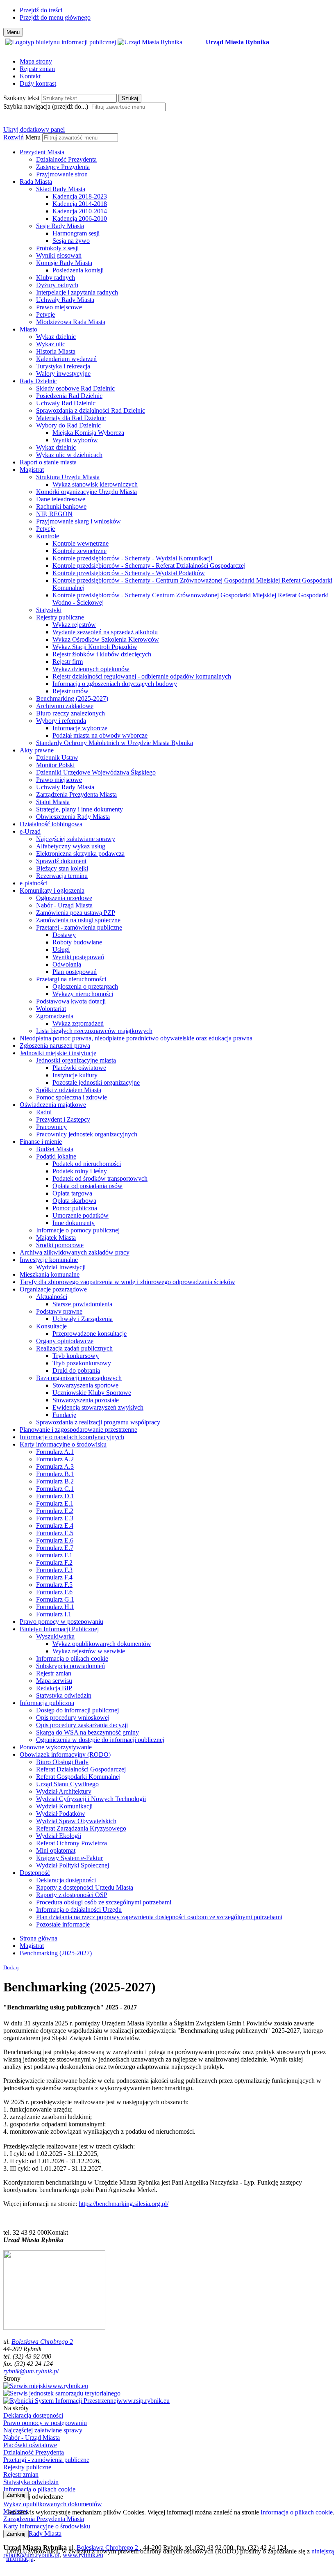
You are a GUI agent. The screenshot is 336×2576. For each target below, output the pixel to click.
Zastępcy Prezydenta (63, 167)
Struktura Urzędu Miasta (68, 477)
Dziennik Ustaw (57, 758)
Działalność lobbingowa (51, 824)
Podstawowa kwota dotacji (71, 1001)
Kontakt (30, 76)
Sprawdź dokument (61, 861)
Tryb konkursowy (76, 1356)
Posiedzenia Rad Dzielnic (69, 396)
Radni (44, 1112)
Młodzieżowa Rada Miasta (71, 322)
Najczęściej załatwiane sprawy (76, 839)
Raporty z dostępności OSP (72, 1895)
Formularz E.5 (55, 1533)
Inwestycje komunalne (49, 1260)
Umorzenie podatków (81, 1215)
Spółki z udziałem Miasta (69, 1090)
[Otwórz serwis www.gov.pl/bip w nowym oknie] (61, 42)
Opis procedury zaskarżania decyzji (82, 1725)
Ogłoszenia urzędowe (64, 898)
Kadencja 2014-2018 (80, 204)
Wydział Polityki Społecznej (73, 1865)
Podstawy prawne (59, 1311)
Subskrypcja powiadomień (70, 1666)
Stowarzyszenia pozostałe (86, 1400)
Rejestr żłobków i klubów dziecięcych (102, 654)
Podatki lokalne (56, 1156)
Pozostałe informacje (63, 1924)
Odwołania (67, 964)
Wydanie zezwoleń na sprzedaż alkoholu (105, 632)
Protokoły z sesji (57, 248)
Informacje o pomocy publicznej (78, 1230)
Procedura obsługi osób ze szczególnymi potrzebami (104, 1902)
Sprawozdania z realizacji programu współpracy (98, 1422)
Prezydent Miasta (42, 152)
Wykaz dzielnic (56, 337)
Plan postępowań (75, 972)
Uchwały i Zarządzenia (83, 1319)
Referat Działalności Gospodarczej (81, 1769)
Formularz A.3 (55, 1466)
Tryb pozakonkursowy (82, 1363)
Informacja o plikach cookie (72, 1658)
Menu (33, 137)
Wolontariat (51, 1009)
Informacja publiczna (47, 1703)
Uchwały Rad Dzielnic (66, 403)
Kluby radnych (56, 278)
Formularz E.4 (55, 1526)
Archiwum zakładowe (65, 706)
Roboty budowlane (77, 942)
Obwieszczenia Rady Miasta (73, 817)
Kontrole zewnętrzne (79, 551)
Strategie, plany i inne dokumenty (79, 809)
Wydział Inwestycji (61, 1267)
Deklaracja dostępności (66, 1880)
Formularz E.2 (55, 1511)
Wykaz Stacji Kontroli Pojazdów (95, 647)
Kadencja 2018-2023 (80, 196)
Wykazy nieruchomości (83, 994)
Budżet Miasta (55, 1149)
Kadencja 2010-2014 (80, 211)
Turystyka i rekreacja (63, 366)
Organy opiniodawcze (65, 1341)
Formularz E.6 (55, 1540)
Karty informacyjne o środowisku (63, 1444)
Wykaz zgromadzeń (78, 1023)
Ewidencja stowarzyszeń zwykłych (98, 1407)
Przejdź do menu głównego (55, 17)
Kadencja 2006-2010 (80, 218)
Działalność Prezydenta (66, 159)
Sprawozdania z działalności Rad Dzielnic (91, 410)
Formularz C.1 (55, 1489)
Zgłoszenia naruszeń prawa (55, 1046)
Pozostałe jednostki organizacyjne (96, 1082)
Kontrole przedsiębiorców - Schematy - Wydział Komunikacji (132, 558)
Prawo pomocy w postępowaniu (61, 1622)
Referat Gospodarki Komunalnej (78, 1777)
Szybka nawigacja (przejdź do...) (46, 106)
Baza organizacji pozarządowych (79, 1378)
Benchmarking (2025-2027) (72, 698)
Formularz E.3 (55, 1518)
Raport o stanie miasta (48, 462)
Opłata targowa (72, 1193)
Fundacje (64, 1415)
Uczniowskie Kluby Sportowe (92, 1393)
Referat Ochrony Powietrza (72, 1843)
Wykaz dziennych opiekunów (91, 669)
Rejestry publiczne (60, 617)
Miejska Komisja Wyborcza (88, 433)
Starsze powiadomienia (82, 1304)
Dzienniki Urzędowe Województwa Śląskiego (96, 772)
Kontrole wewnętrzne (81, 543)
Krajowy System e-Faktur (69, 1858)
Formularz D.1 (55, 1496)
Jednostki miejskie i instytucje (58, 1053)
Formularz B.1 (55, 1474)
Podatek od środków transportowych (100, 1178)
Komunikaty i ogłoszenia (52, 890)
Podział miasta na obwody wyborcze (100, 735)
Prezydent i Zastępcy (63, 1119)
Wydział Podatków (61, 1814)
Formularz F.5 (54, 1585)
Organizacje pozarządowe (53, 1289)
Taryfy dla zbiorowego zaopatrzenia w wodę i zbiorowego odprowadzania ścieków (127, 1282)
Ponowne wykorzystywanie (56, 1747)
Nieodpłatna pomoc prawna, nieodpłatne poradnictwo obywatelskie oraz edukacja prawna (136, 1038)
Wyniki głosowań (59, 255)
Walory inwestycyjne (63, 374)
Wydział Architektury (64, 1791)
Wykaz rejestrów (74, 625)
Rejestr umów (70, 691)
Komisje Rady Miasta (64, 263)
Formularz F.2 (54, 1562)
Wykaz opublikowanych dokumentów (102, 1644)
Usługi (61, 950)
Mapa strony (36, 61)
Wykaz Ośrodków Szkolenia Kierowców (106, 639)
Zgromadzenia (55, 1016)
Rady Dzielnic (38, 381)
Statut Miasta (53, 802)
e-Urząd (30, 831)
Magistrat (32, 470)
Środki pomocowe (60, 1245)
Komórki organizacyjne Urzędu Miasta (86, 492)
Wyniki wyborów (75, 440)
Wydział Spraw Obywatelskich (76, 1821)
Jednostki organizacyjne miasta (76, 1060)
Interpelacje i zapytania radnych (77, 292)
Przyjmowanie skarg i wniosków (78, 521)
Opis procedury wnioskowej (73, 1718)
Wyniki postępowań (78, 957)
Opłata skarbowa (74, 1201)
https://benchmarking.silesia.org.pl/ (124, 2204)
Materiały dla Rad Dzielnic (71, 418)
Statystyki (49, 610)
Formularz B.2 (55, 1481)
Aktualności (52, 1297)
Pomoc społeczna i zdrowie (72, 1097)
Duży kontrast (38, 83)
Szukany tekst (21, 98)
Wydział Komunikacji (64, 1806)
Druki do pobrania (76, 1370)
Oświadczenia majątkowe (53, 1105)
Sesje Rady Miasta (60, 226)
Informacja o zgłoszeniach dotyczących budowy (115, 684)
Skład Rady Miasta (61, 189)
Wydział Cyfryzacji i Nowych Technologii (91, 1799)
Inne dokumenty (74, 1223)
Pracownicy (51, 1127)
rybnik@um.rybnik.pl (31, 2371)
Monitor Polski (55, 765)
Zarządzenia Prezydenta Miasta (76, 794)
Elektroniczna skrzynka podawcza (80, 854)
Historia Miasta (56, 351)
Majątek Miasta (56, 1238)
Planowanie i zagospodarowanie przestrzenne (78, 1430)
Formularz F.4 (54, 1577)
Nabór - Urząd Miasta (64, 905)
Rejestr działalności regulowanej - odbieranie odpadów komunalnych (142, 676)
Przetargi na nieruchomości (71, 979)
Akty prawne (37, 750)
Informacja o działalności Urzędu (79, 1910)
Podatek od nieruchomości (87, 1164)
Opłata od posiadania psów (87, 1186)
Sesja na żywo (71, 241)
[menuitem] (176, 163)
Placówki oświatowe (79, 1068)
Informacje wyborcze (80, 728)
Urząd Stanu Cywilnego (67, 1784)
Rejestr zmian (37, 69)
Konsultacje (51, 1326)
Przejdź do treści (41, 10)
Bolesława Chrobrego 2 (42, 2342)
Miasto (28, 329)
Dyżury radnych (57, 285)
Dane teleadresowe (61, 499)
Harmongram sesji (76, 233)
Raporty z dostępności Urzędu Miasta (85, 1887)
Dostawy (64, 935)
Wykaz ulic (51, 344)
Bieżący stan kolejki (62, 868)
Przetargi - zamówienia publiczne (79, 927)
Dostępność (35, 1873)
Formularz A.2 (55, 1459)
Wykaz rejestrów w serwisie (89, 1651)
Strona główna (39, 1938)
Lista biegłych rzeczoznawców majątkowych (94, 1031)
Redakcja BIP (54, 1688)
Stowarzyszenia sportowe (85, 1385)
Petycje (45, 314)
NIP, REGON (54, 514)
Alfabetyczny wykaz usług (71, 846)
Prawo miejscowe (59, 307)
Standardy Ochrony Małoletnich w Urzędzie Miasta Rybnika (115, 743)
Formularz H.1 (55, 1607)
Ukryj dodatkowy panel (34, 129)
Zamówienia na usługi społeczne (78, 920)
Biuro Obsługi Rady (62, 1762)
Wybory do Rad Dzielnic (68, 425)
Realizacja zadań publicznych (74, 1348)
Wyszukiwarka (55, 1636)
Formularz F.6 (54, 1592)
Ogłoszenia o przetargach (85, 986)
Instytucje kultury (75, 1075)
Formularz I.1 (54, 1614)
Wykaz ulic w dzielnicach (69, 455)
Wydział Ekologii (59, 1836)
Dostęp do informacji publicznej (77, 1710)
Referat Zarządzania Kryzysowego (81, 1828)
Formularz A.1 (55, 1452)
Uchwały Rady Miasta (65, 300)
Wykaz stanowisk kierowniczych (95, 484)
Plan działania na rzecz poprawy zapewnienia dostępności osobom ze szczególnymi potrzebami (159, 1917)
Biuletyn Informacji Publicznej (59, 1629)
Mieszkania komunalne (50, 1274)
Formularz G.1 (55, 1599)
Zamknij (16, 2495)
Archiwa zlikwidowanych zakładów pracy (75, 1252)
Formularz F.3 (54, 1570)
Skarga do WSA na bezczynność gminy (87, 1732)
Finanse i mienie (41, 1142)
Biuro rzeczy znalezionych (70, 713)
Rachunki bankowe (61, 506)
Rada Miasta (36, 182)
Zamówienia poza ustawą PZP (76, 913)
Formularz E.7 (55, 1548)
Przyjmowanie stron (62, 174)
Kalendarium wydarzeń (66, 359)
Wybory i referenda (61, 721)
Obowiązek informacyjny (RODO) (65, 1754)
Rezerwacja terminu (62, 876)
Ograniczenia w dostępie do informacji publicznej (100, 1740)
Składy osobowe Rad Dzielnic (75, 388)
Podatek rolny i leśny (80, 1171)
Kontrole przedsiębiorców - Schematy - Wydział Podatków (129, 573)
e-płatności (34, 883)
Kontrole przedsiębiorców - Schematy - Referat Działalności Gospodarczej (149, 566)
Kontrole (48, 536)
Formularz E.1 (55, 1503)
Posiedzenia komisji (78, 270)
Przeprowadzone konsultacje (90, 1334)
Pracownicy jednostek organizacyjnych (87, 1134)
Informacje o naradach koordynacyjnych (72, 1437)
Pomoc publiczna (75, 1208)
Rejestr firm (68, 662)
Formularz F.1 (54, 1555)
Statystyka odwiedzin (64, 1695)
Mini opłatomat (56, 1850)
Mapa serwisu (54, 1681)
